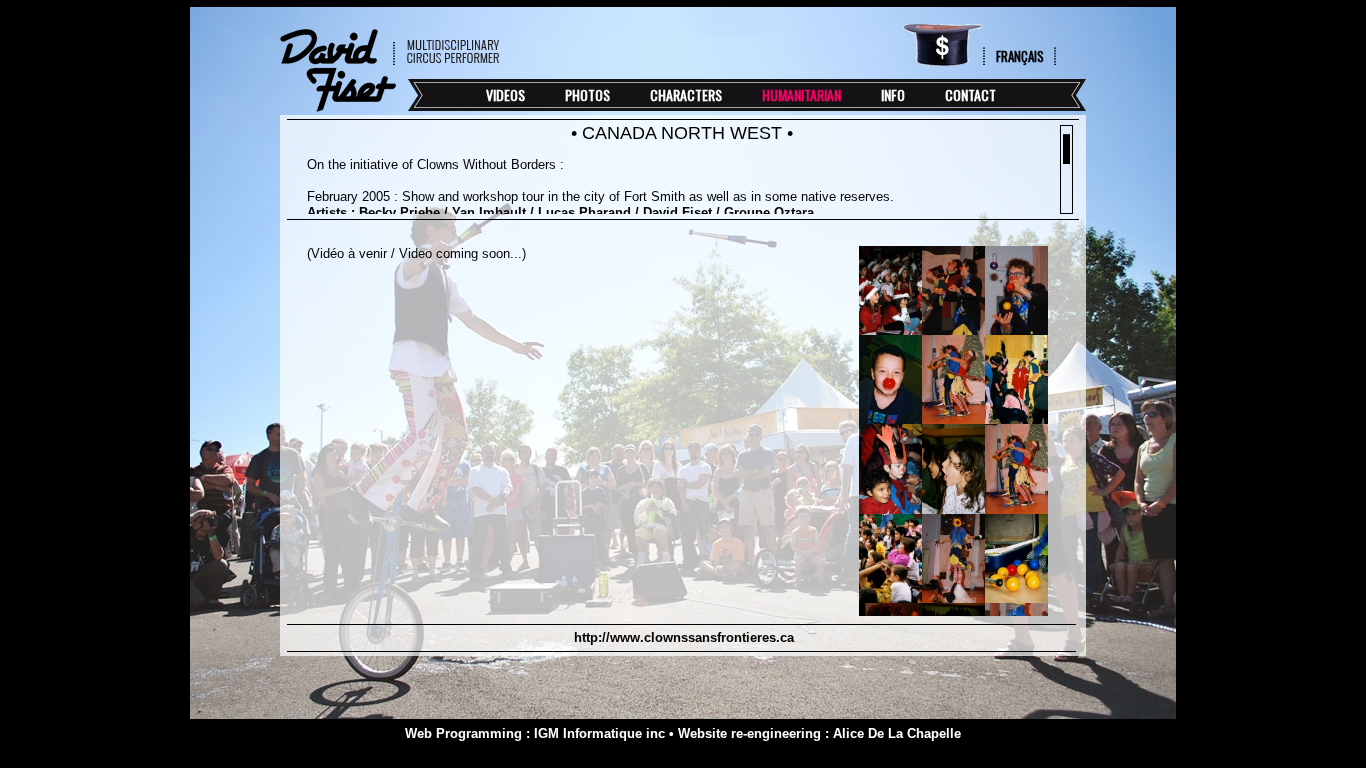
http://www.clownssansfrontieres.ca (682, 637)
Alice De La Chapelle (897, 733)
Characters (686, 94)
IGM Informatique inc (599, 733)
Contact (970, 94)
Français (1020, 56)
